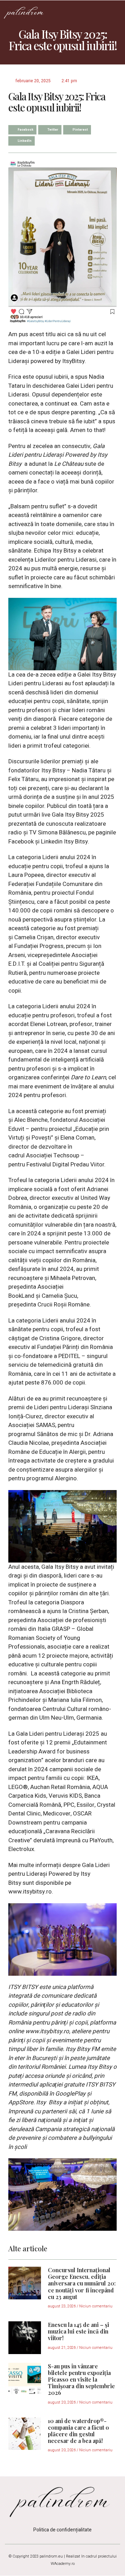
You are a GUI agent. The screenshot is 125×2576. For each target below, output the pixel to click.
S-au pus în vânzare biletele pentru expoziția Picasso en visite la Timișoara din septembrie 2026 (81, 2380)
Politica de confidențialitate (62, 2530)
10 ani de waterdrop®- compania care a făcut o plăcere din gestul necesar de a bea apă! (78, 2431)
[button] (115, 12)
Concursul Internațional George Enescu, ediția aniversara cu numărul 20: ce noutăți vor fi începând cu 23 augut (82, 2283)
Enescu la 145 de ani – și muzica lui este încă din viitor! (78, 2331)
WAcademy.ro (63, 2564)
